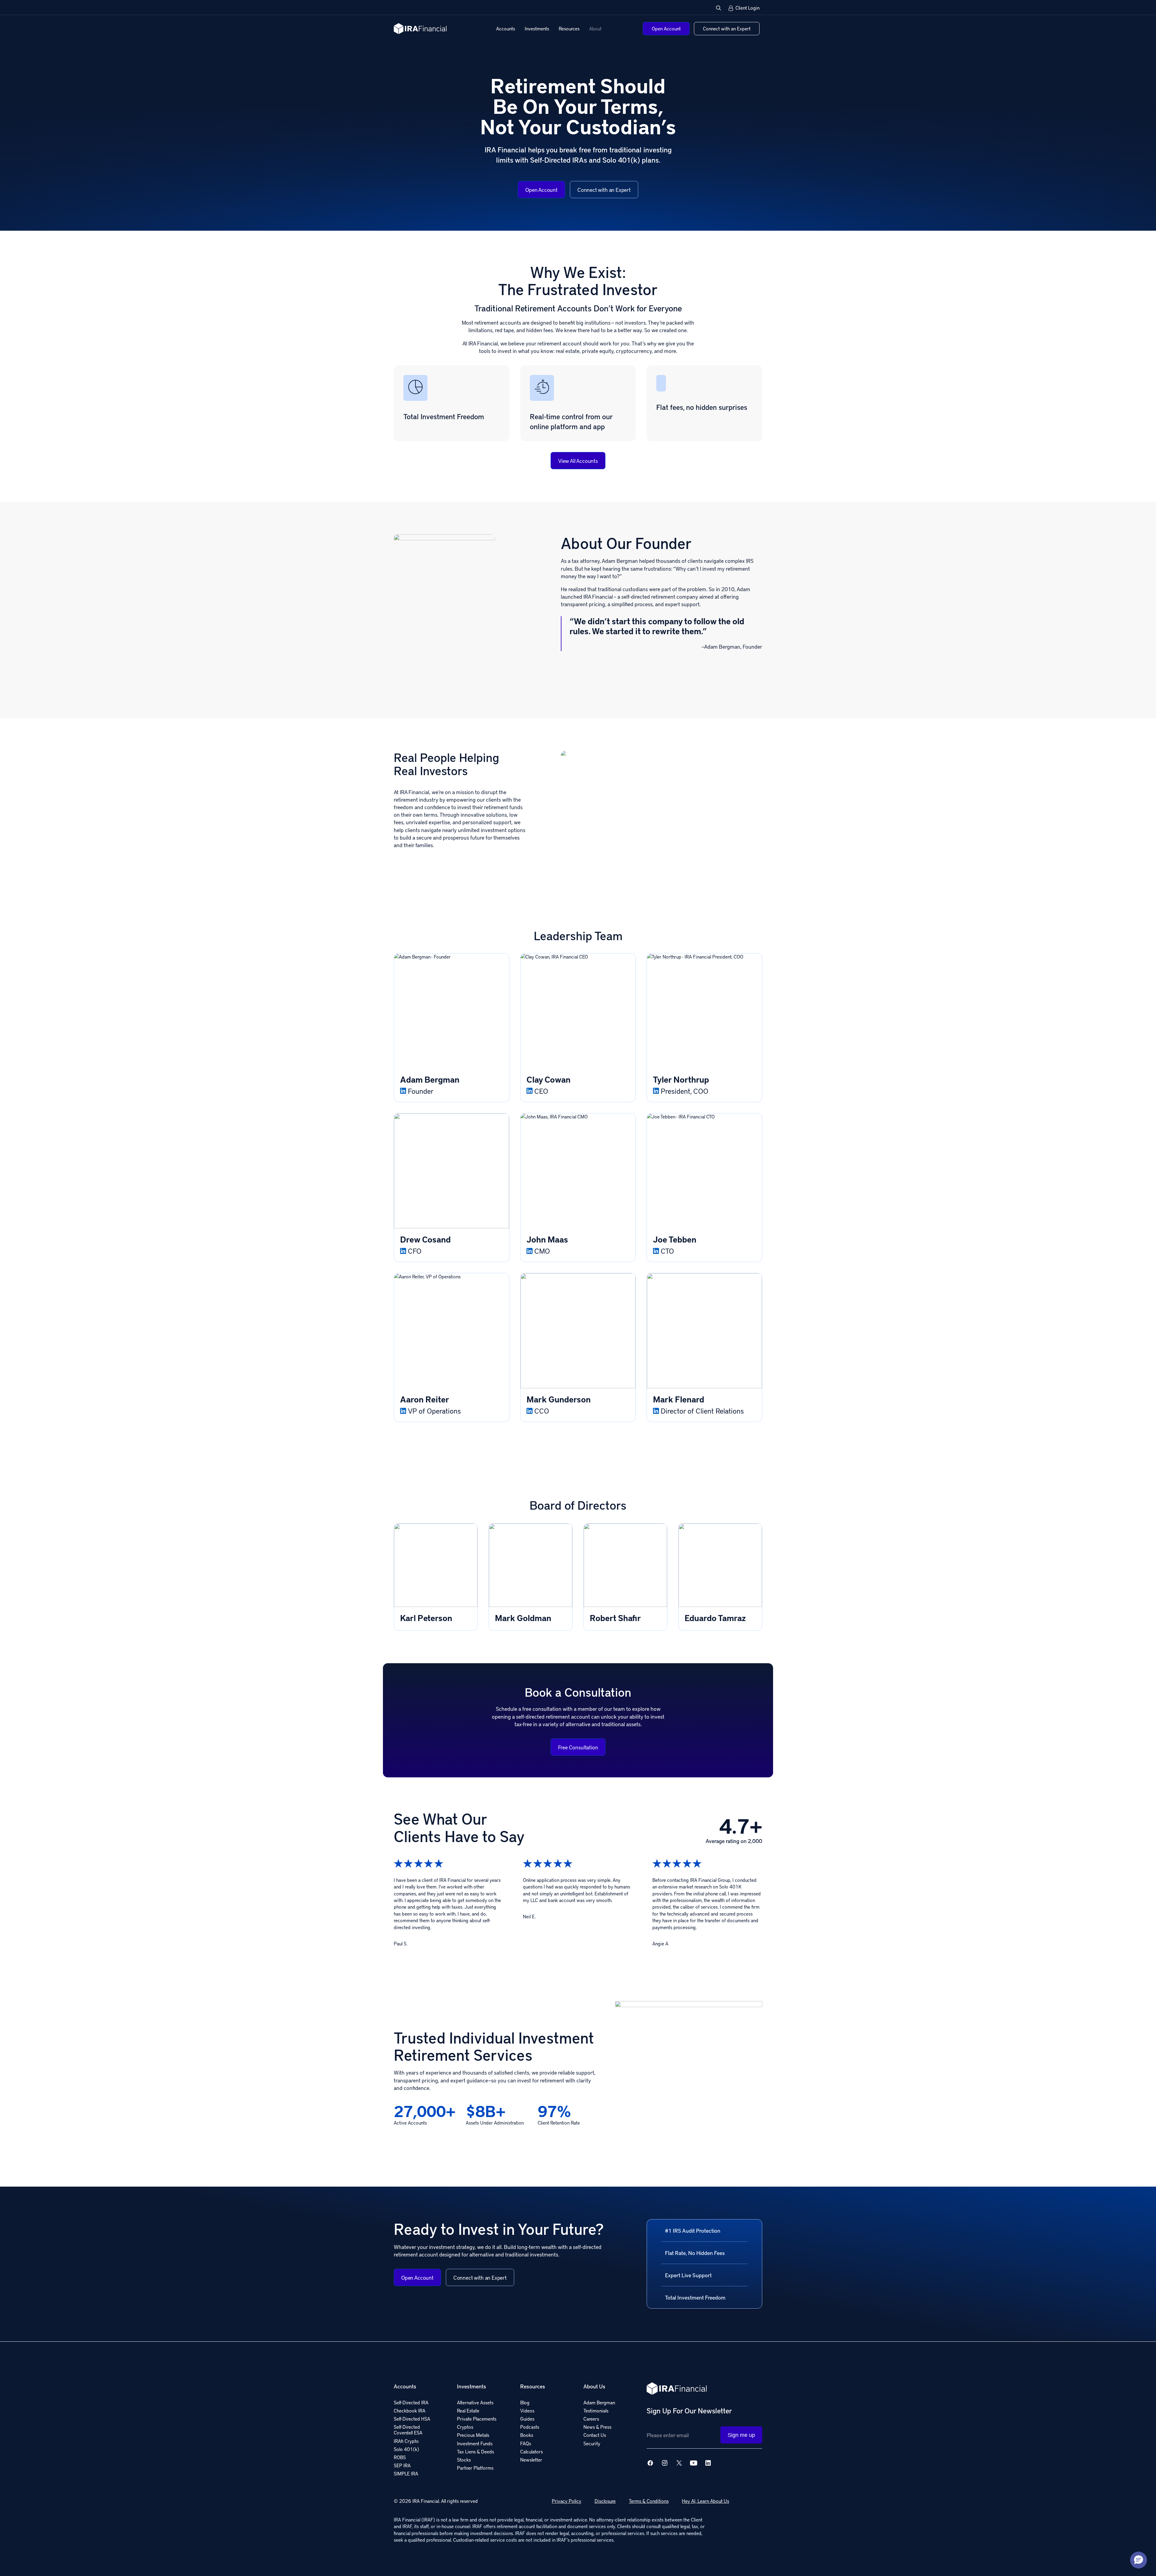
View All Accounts (578, 461)
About (595, 28)
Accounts (506, 28)
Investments (537, 28)
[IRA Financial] (420, 29)
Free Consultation (578, 1747)
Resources (569, 28)
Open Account (541, 190)
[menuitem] (506, 29)
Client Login (747, 8)
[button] (719, 8)
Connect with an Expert (604, 190)
